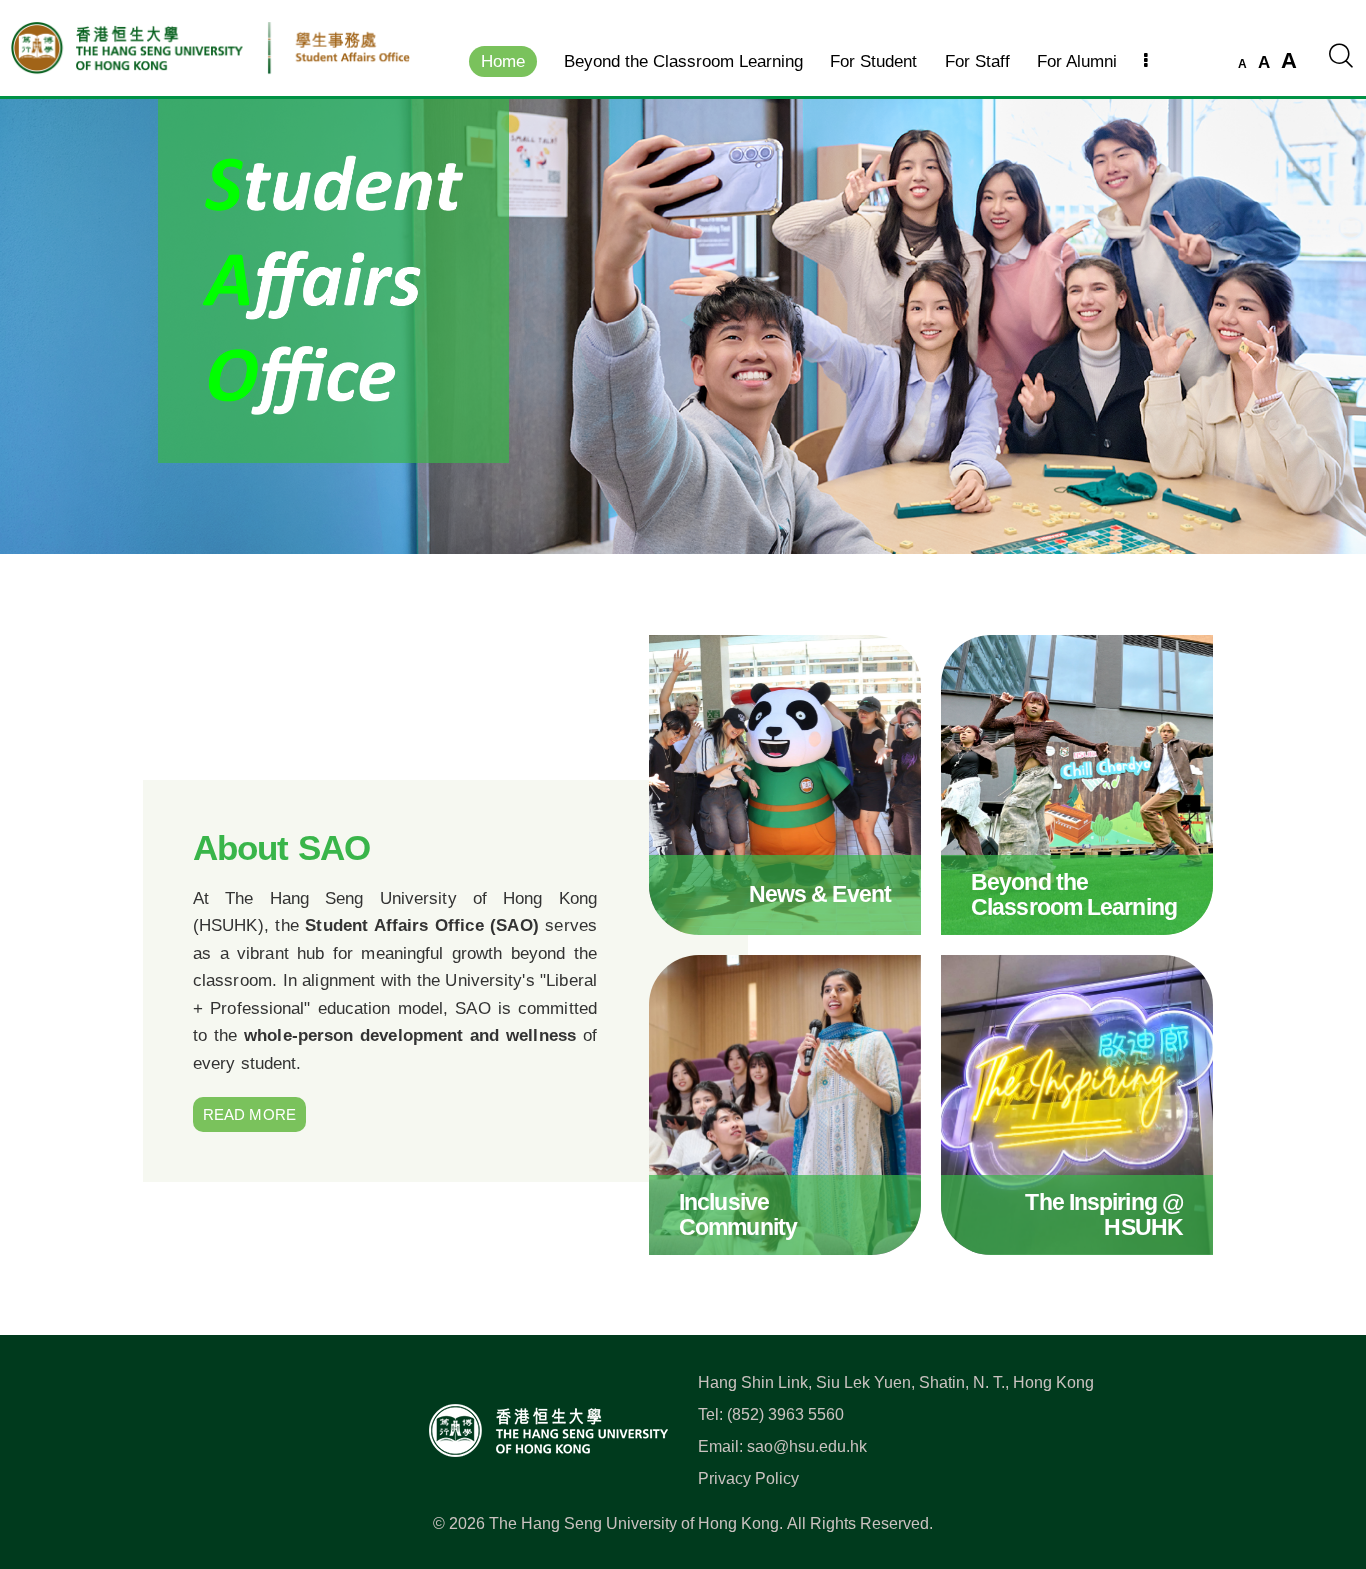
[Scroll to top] (1320, 1465)
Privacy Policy (748, 1478)
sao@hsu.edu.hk (807, 1446)
